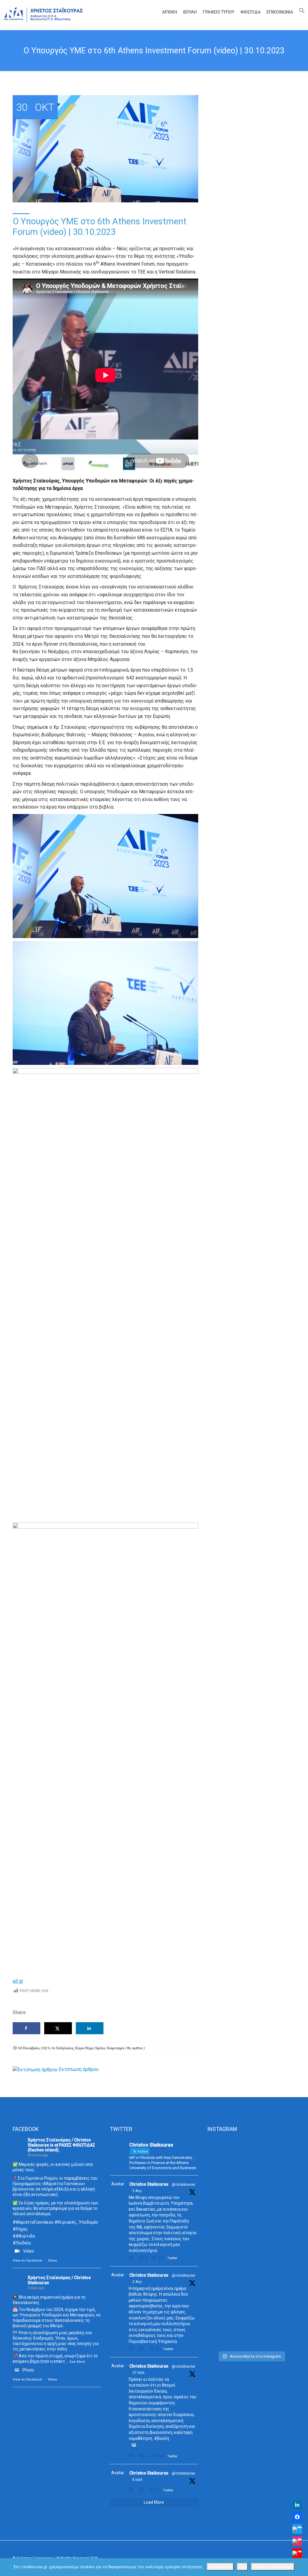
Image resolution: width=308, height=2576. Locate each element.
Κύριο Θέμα (84, 2048)
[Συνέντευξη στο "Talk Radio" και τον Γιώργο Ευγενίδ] (282, 2165)
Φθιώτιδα (250, 12)
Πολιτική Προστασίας (273, 2567)
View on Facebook (27, 2261)
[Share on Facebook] (26, 2028)
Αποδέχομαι (220, 2567)
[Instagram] (297, 2541)
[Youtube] (297, 2553)
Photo (28, 2370)
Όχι (242, 2567)
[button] (300, 12)
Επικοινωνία (280, 12)
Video (29, 2251)
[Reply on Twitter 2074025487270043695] (132, 2490)
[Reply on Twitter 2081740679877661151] (132, 2456)
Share (52, 2261)
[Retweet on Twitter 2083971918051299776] (143, 2349)
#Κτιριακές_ (67, 2222)
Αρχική (170, 12)
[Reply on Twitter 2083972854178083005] (132, 2258)
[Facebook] (297, 2517)
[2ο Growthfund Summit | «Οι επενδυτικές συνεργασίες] (251, 2189)
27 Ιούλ (139, 2373)
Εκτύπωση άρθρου (79, 2069)
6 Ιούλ (137, 2480)
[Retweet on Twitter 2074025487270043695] (143, 2490)
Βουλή (190, 12)
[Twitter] (297, 2529)
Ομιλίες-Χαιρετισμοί (109, 2048)
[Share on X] (58, 2028)
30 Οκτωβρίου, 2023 (34, 2048)
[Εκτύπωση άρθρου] (35, 2069)
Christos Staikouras (149, 2184)
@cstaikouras (183, 2185)
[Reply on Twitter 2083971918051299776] (132, 2349)
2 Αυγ (137, 2191)
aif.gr (18, 1981)
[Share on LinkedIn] (90, 2028)
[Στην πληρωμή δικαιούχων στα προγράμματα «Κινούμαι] (221, 2243)
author (137, 2048)
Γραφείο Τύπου (219, 12)
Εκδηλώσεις (65, 2048)
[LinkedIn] (297, 2505)
